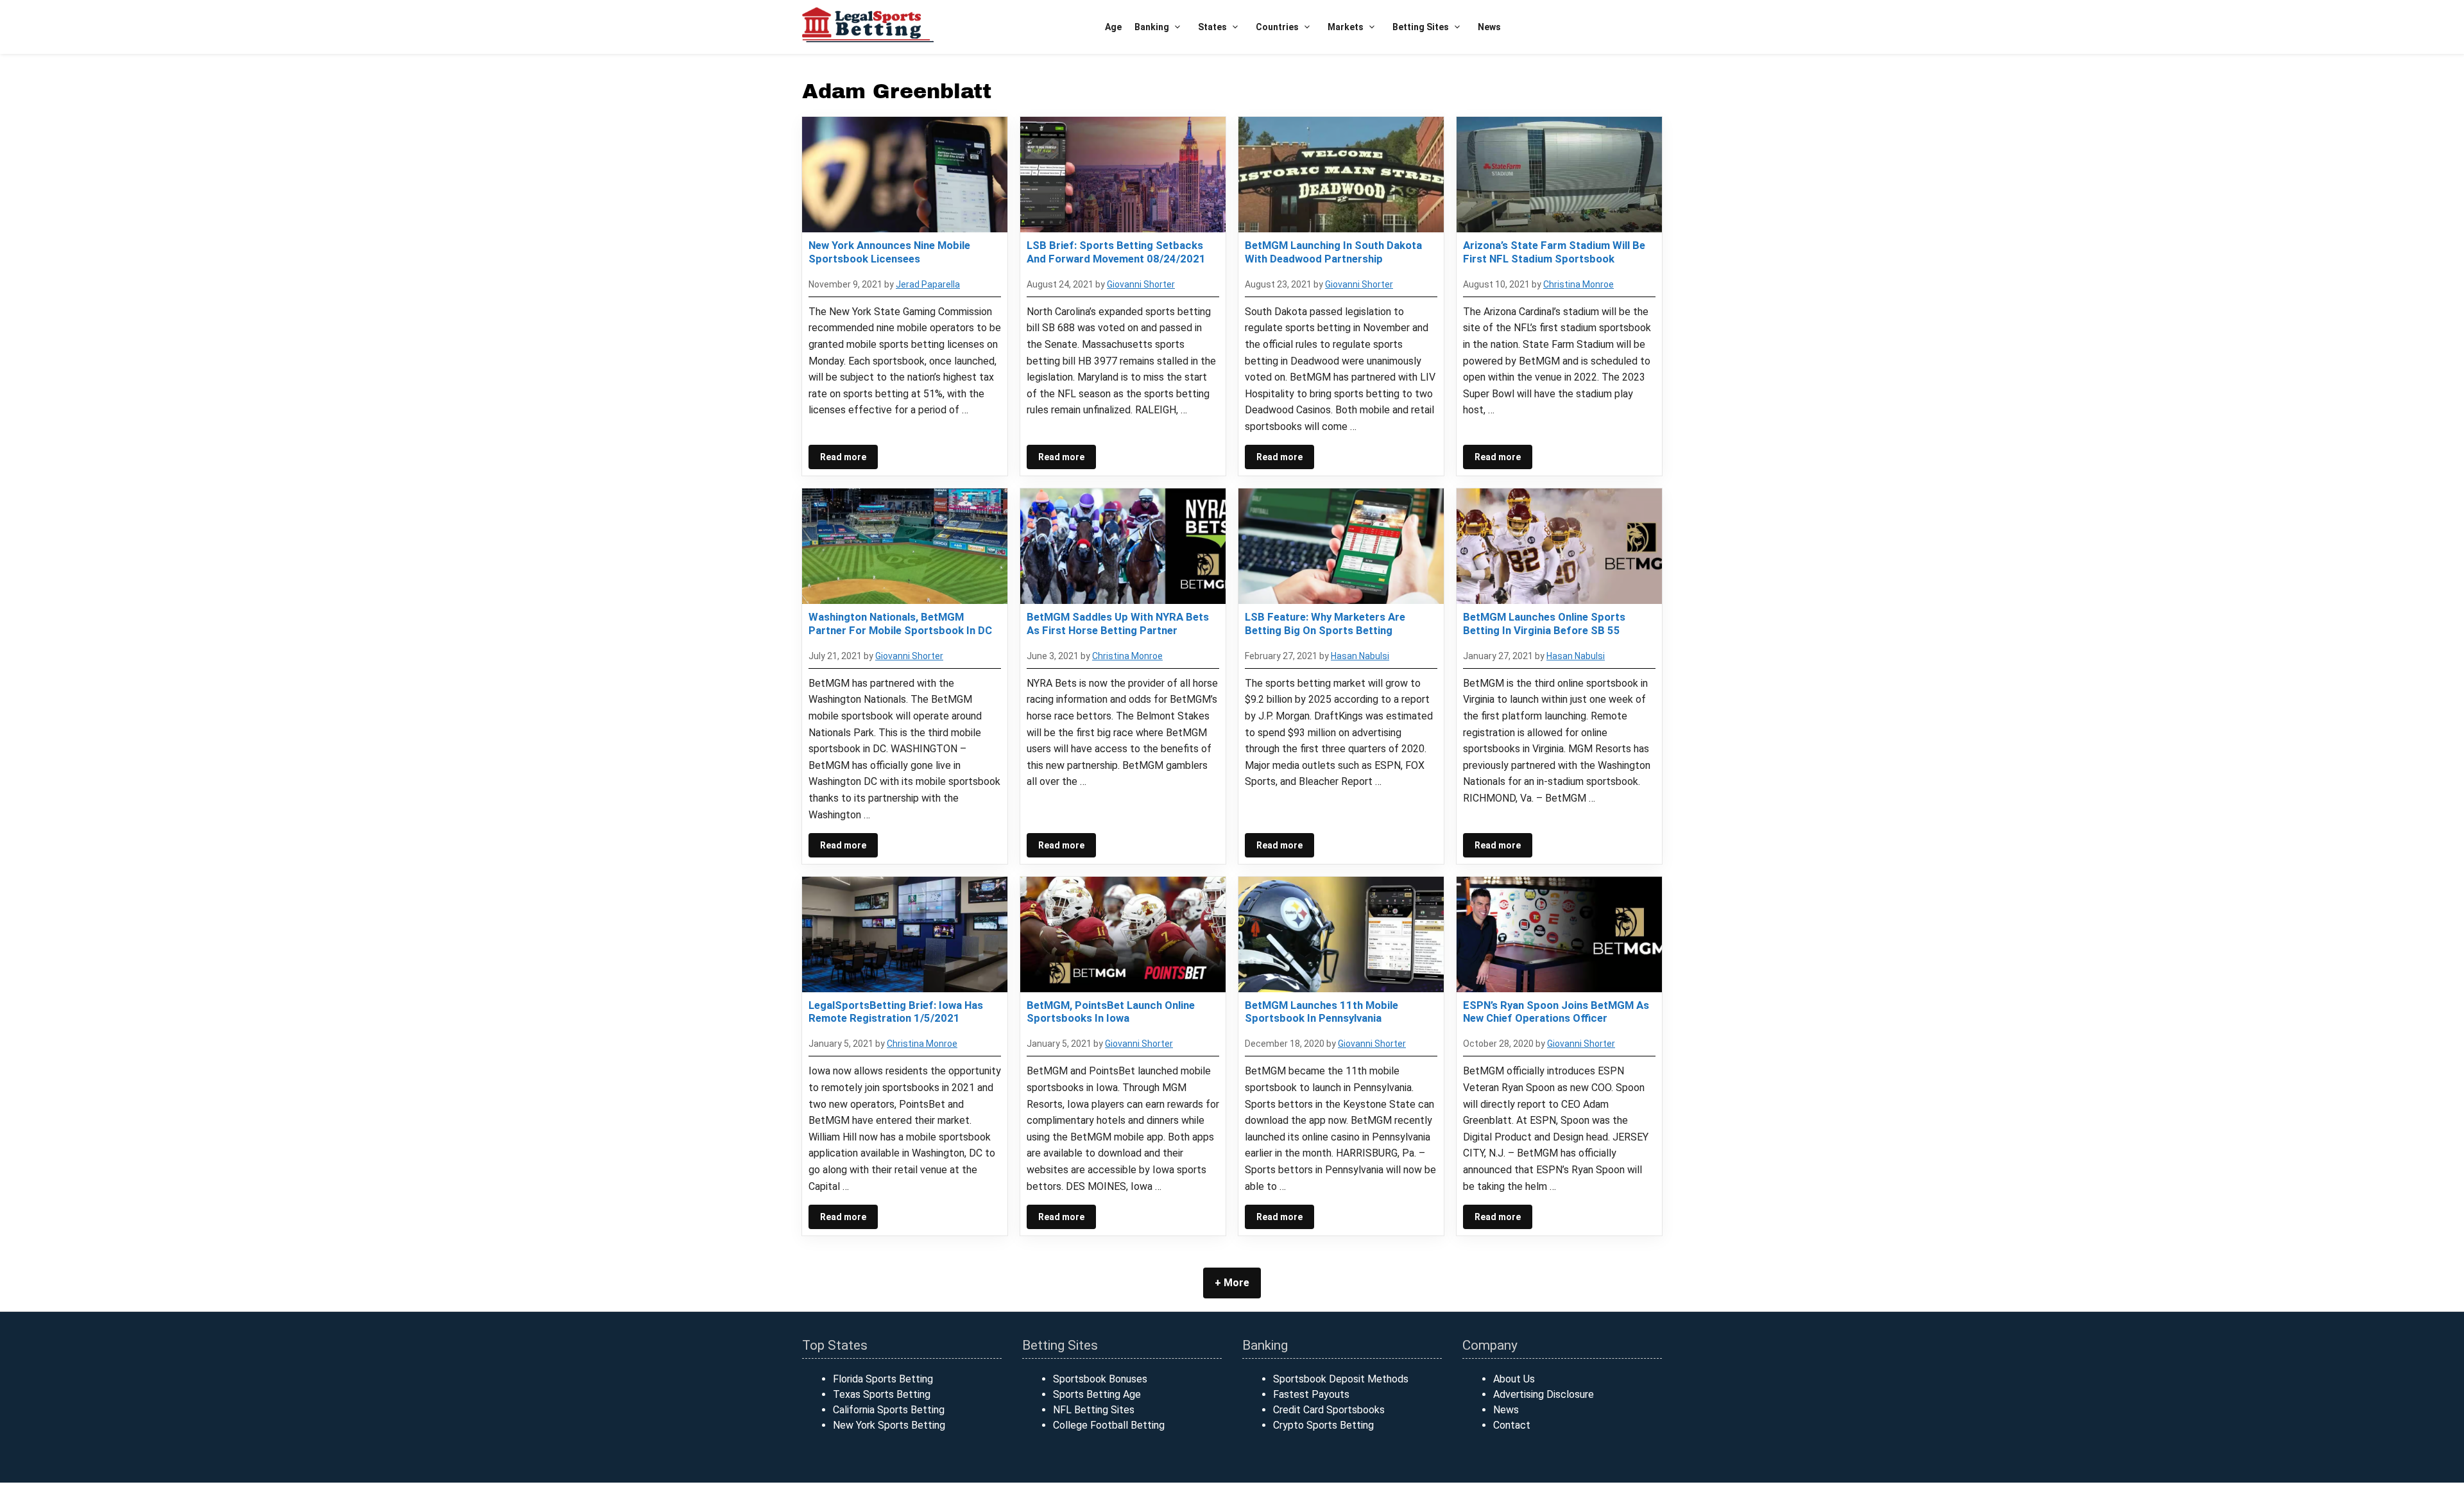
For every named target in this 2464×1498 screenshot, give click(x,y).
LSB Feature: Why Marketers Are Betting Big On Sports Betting (1325, 623)
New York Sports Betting (889, 1425)
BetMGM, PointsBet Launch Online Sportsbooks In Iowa (1111, 1012)
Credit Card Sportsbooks (1329, 1410)
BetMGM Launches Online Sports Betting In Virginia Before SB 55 (1544, 623)
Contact (1512, 1425)
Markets (1346, 27)
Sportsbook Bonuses (1100, 1379)
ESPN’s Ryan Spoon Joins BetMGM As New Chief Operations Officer (1556, 1012)
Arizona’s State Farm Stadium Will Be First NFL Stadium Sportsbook (1554, 252)
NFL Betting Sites (1094, 1410)
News (1489, 27)
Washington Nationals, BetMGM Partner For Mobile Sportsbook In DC (900, 623)
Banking (1152, 27)
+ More (1232, 1283)
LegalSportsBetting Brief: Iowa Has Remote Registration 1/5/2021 (896, 1012)
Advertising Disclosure (1544, 1394)
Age (1113, 27)
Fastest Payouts (1311, 1394)
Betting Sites (1421, 27)
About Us (1514, 1379)
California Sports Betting (889, 1410)
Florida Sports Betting (883, 1379)
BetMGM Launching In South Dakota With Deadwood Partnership (1333, 252)
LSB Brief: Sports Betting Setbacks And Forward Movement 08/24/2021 (1116, 252)
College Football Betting (1109, 1425)
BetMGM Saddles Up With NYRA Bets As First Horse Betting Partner (1118, 623)
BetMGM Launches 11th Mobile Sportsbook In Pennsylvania (1322, 1012)
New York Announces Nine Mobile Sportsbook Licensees (889, 252)
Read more (843, 457)
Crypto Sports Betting (1323, 1425)
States (1212, 27)
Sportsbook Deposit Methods (1341, 1379)
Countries (1277, 27)
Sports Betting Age (1097, 1394)
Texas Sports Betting (882, 1394)
